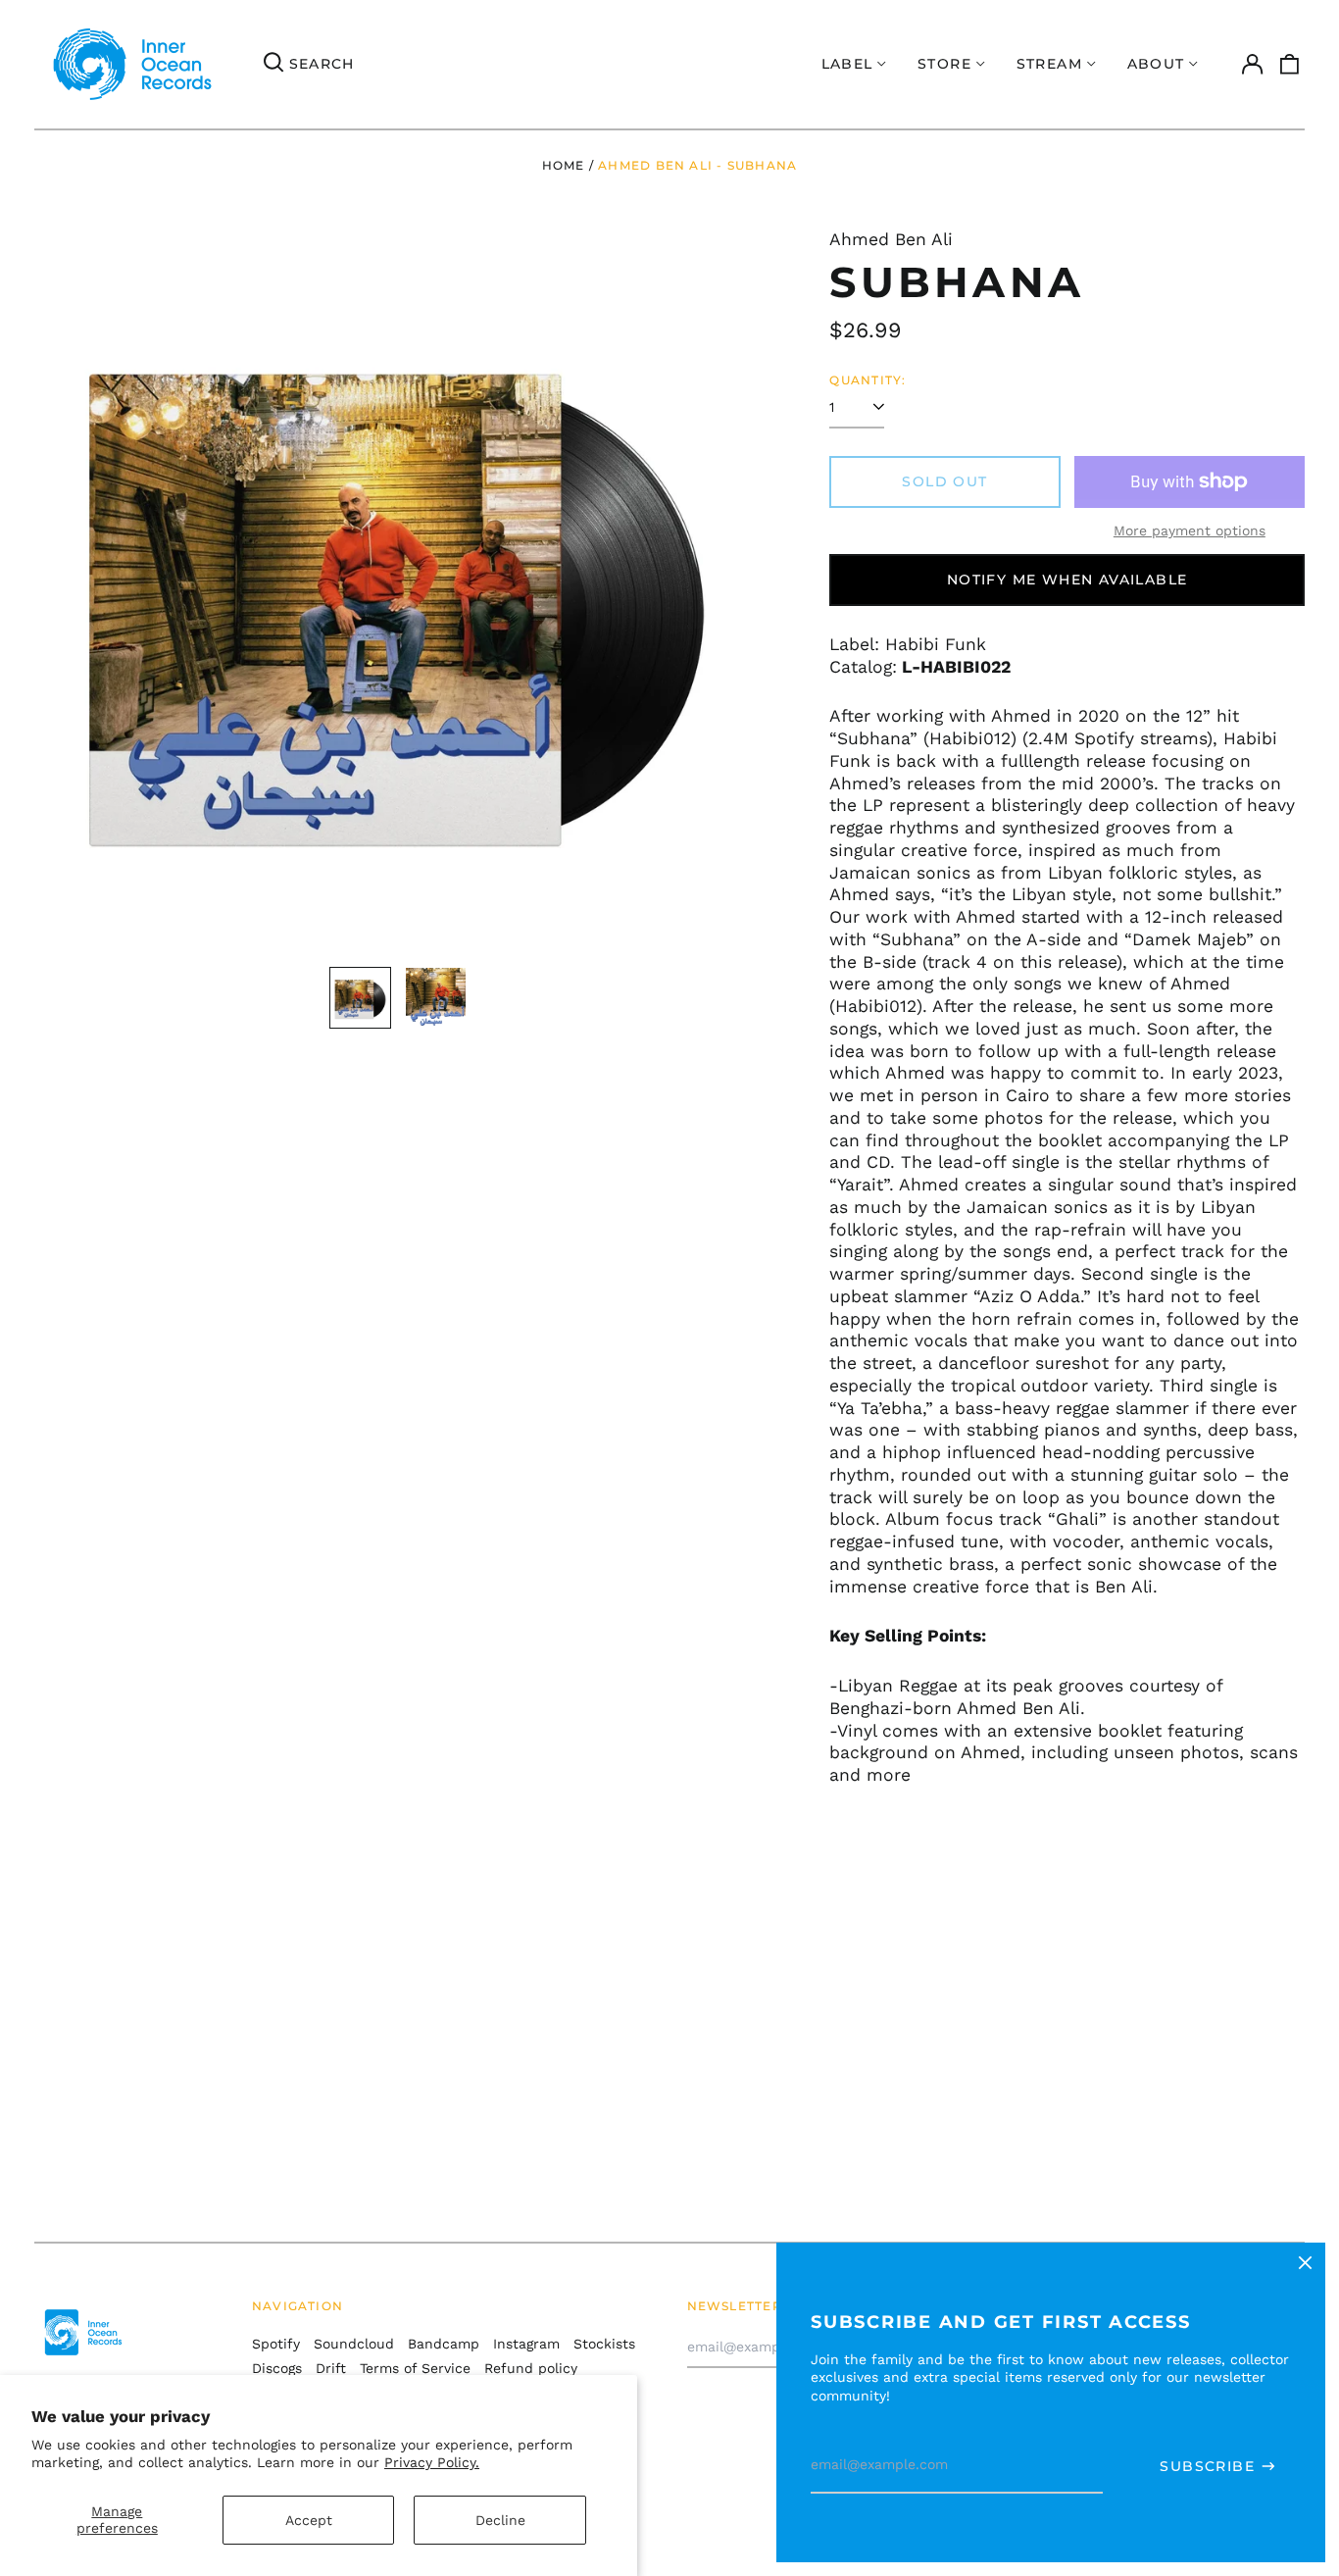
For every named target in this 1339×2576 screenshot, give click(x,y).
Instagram (526, 2344)
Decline (500, 2520)
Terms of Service (415, 2368)
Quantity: (868, 380)
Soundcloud (354, 2344)
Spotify (276, 2344)
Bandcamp (444, 2344)
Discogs (277, 2368)
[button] (1290, 65)
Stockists (604, 2344)
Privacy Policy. (432, 2462)
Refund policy (531, 2368)
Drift (331, 2368)
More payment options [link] (1190, 530)
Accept (309, 2520)
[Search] (273, 65)
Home (564, 165)
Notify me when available (1067, 580)
